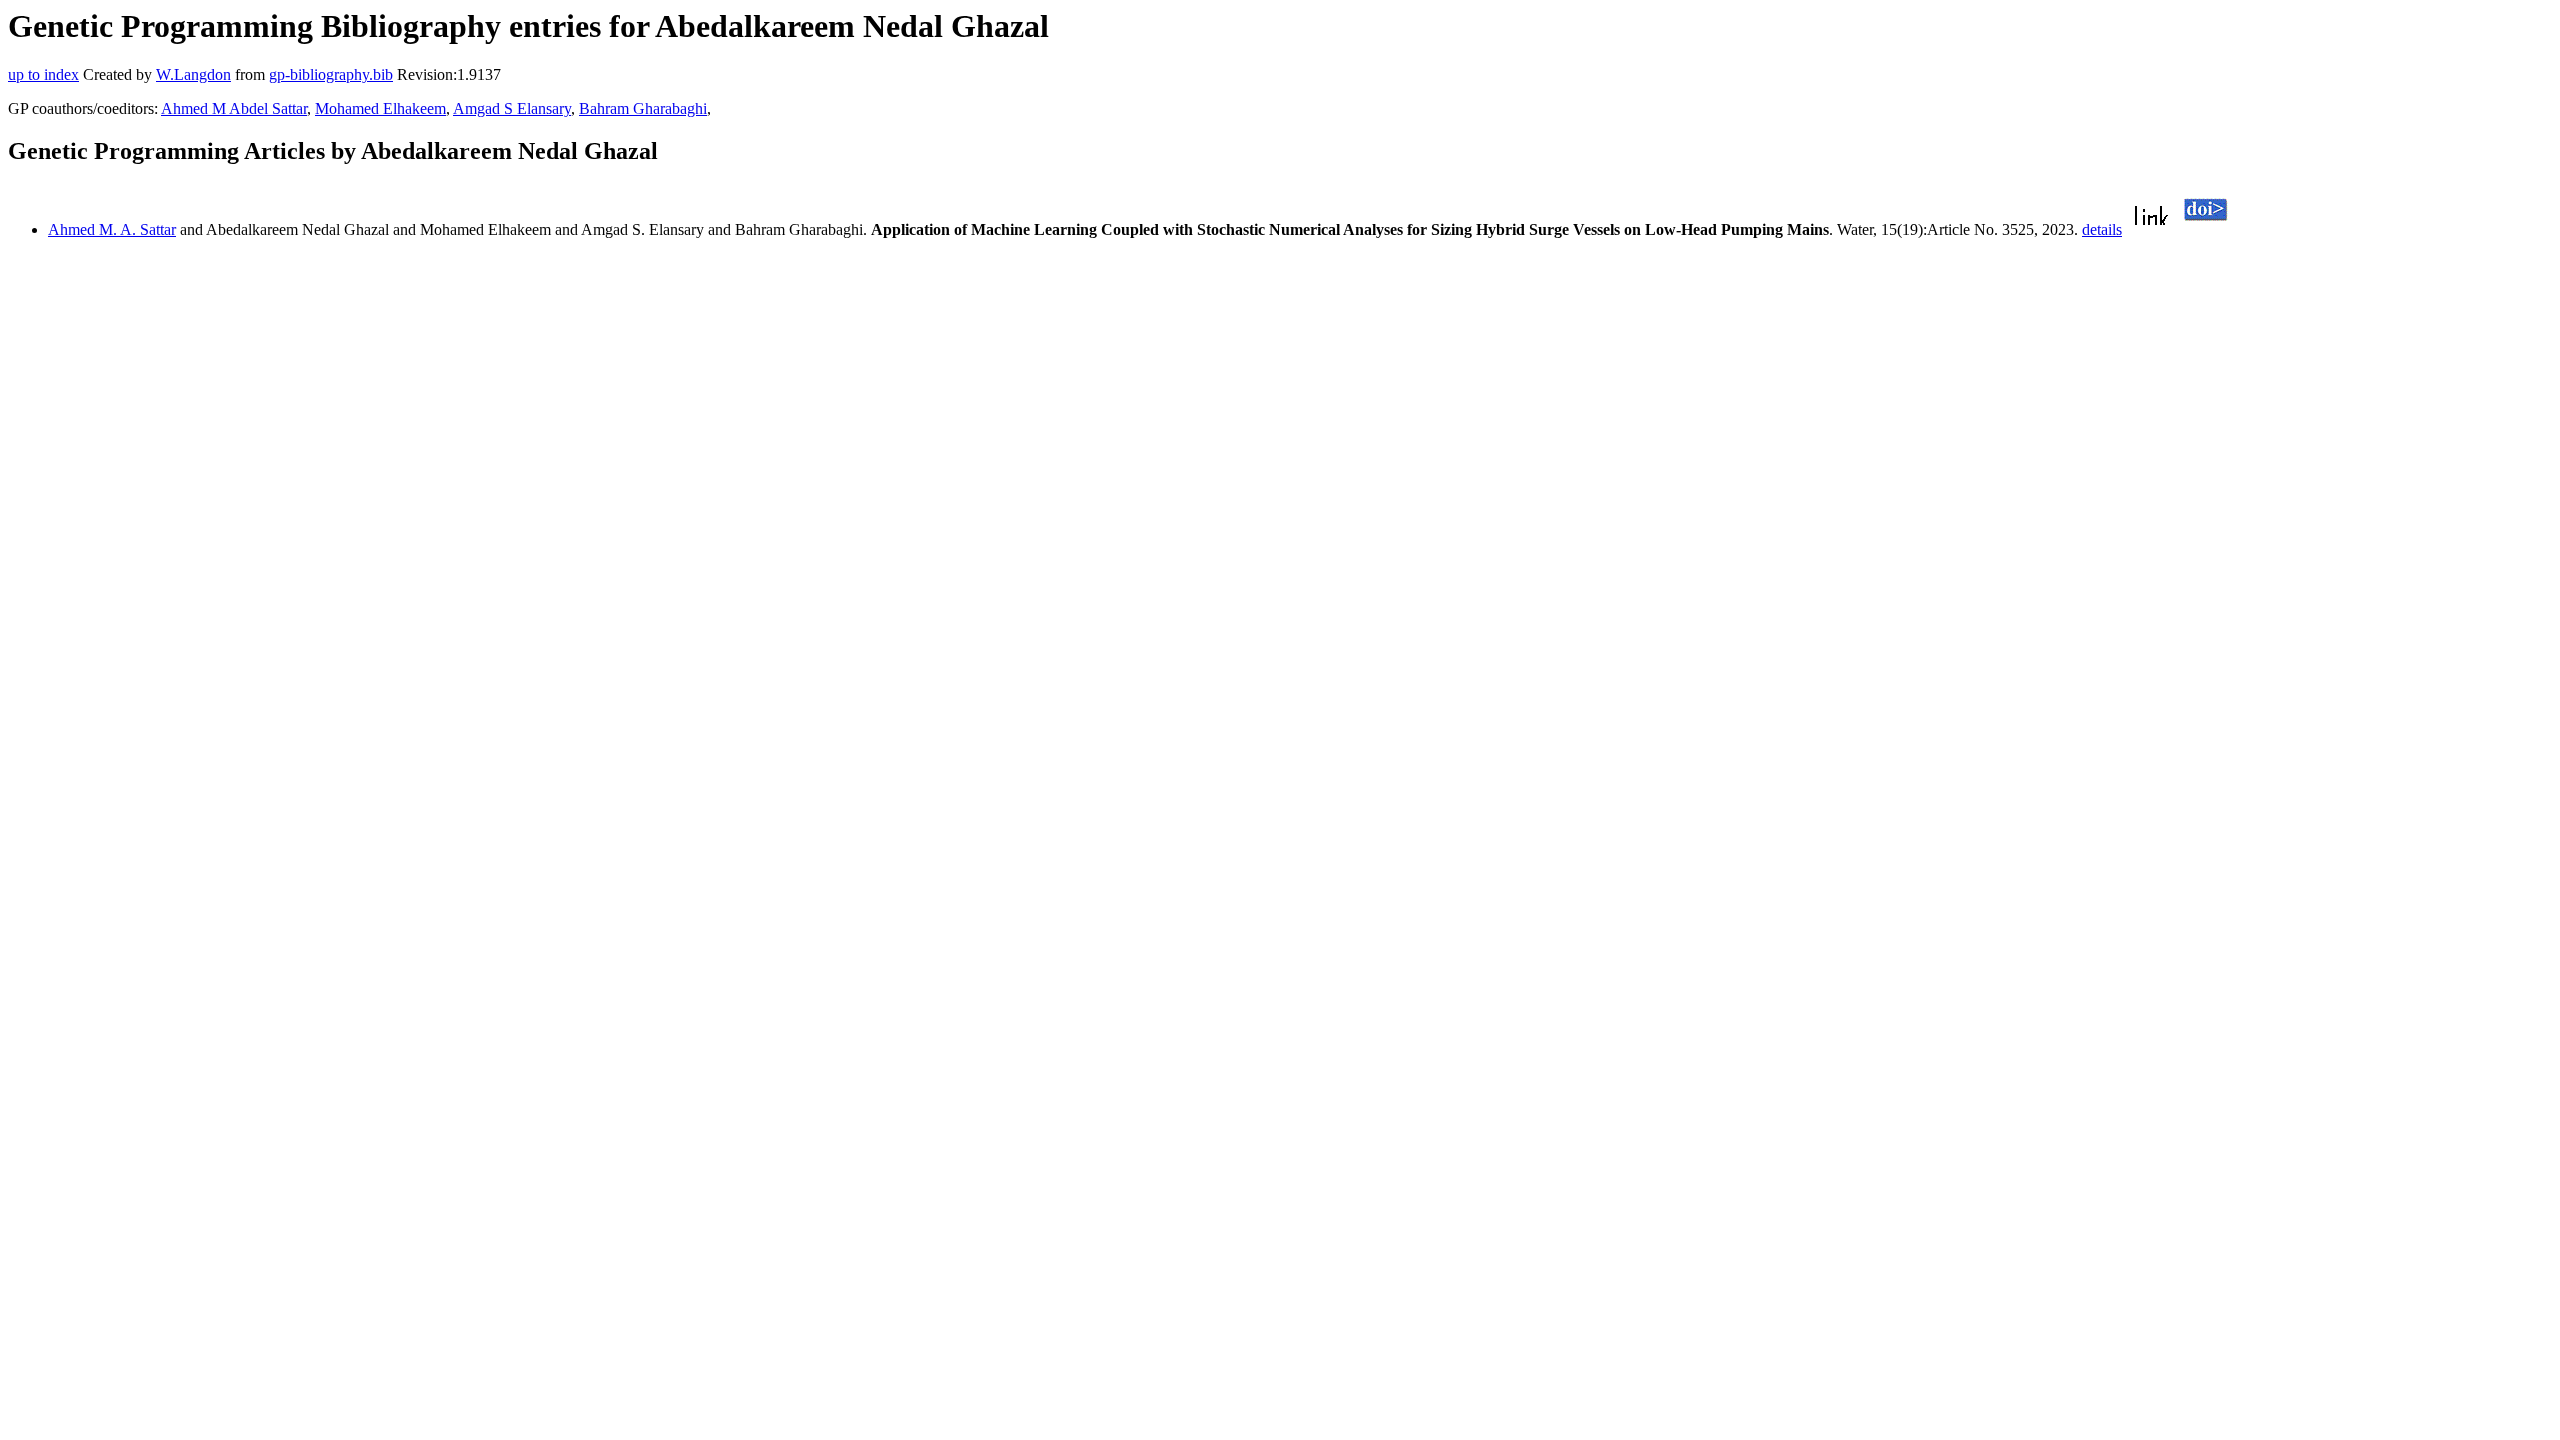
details (2102, 229)
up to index (43, 74)
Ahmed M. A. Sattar (112, 229)
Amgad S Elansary (512, 108)
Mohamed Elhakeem (380, 108)
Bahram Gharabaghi (643, 108)
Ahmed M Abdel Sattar (234, 108)
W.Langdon (193, 74)
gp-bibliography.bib (331, 74)
